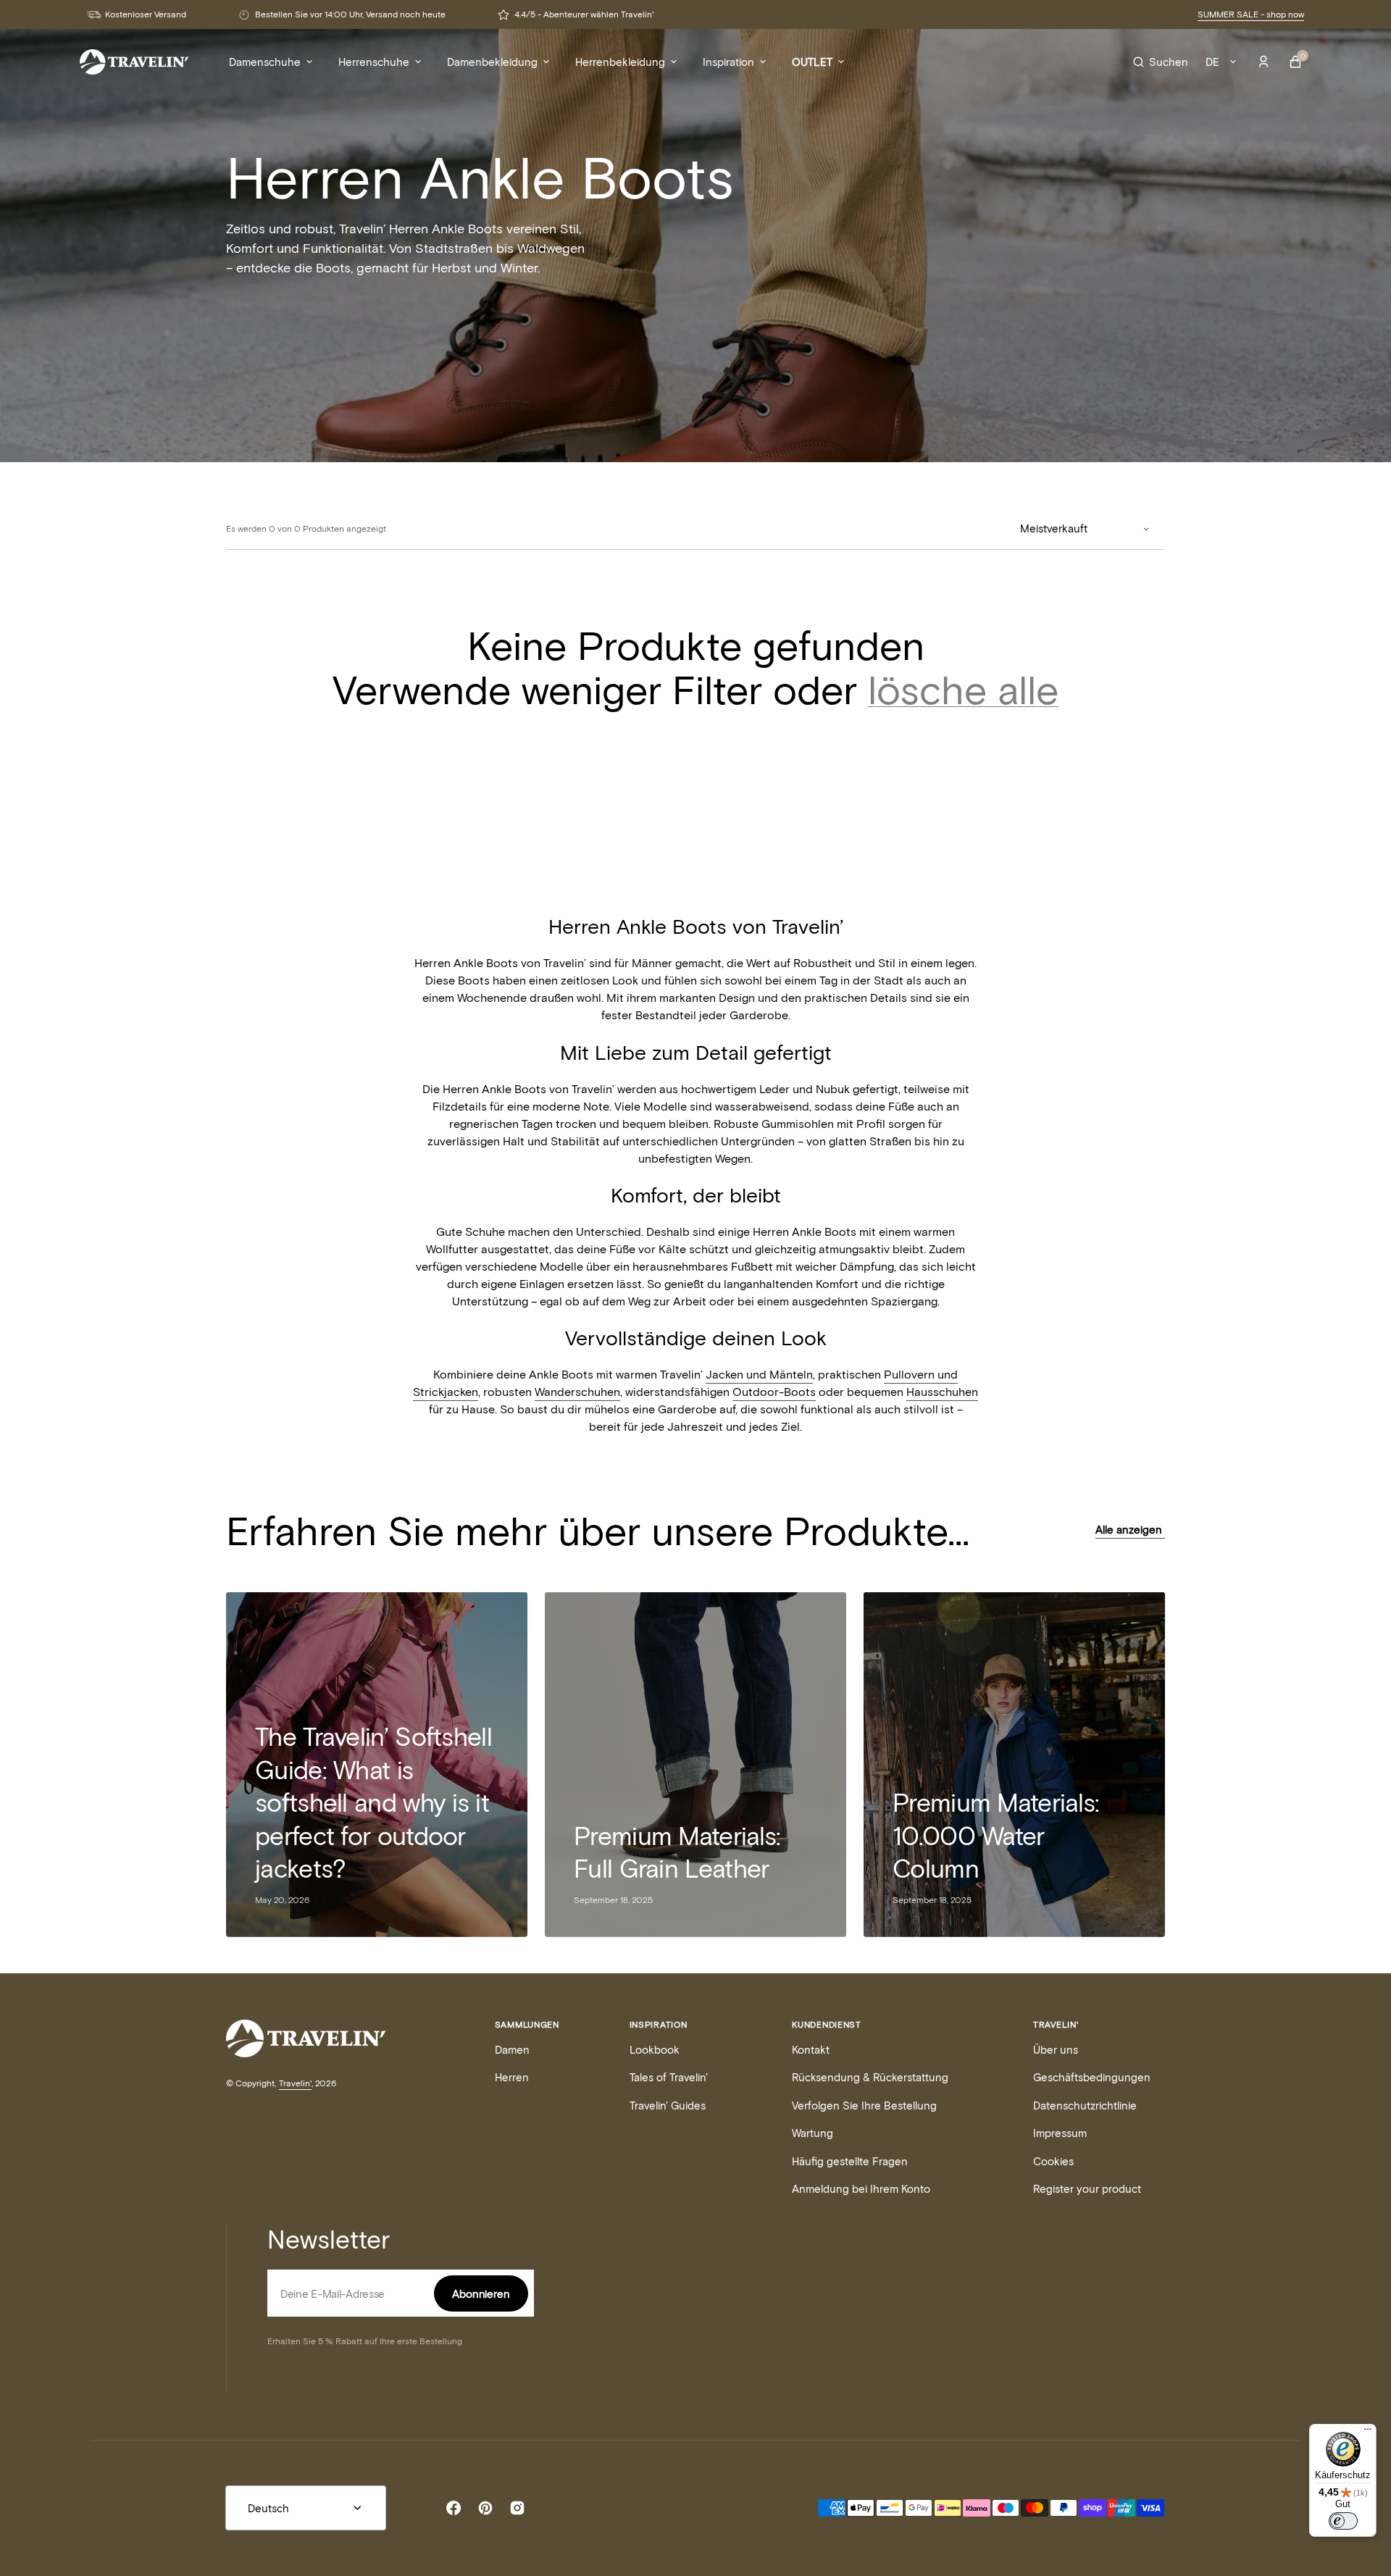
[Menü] (1368, 2433)
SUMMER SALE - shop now (1251, 14)
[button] (1161, 62)
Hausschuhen (942, 1391)
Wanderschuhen (577, 1391)
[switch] (1343, 2521)
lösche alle (963, 689)
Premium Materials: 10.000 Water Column (996, 1835)
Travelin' (295, 2083)
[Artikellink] (695, 1765)
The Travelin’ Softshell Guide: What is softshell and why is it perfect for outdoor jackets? (373, 1802)
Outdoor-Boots (774, 1391)
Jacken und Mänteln (759, 1374)
